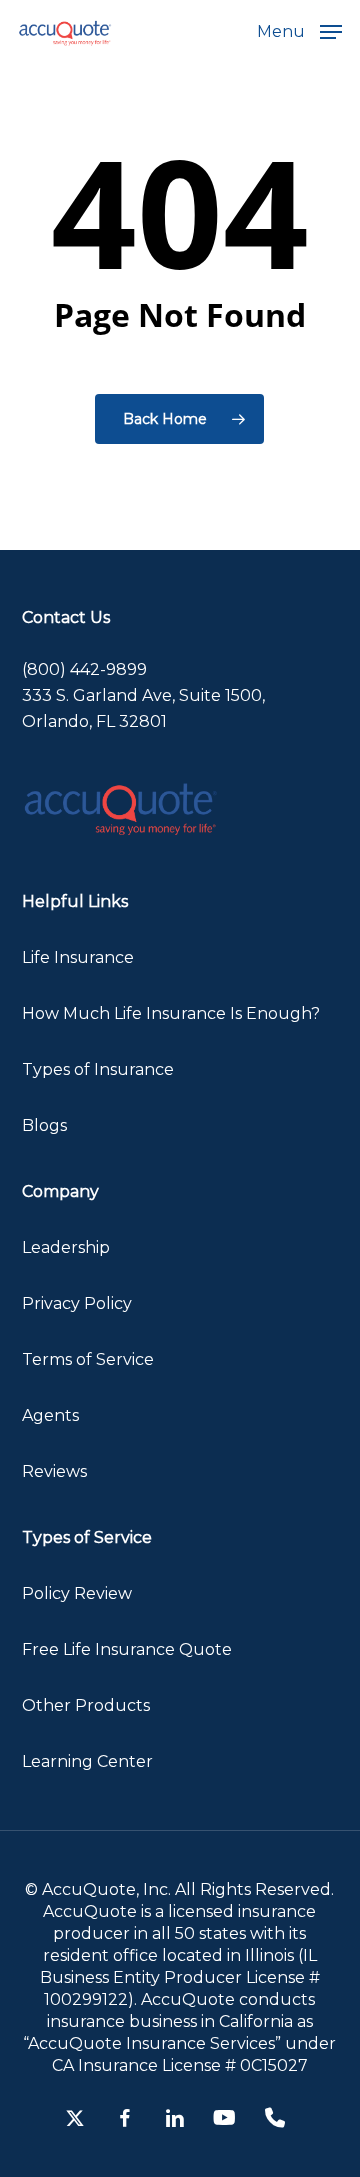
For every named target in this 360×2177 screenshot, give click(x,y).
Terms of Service (88, 1359)
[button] (299, 31)
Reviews (54, 1471)
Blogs (44, 1125)
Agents (50, 1415)
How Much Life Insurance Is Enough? (171, 1013)
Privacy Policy (77, 1303)
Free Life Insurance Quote (127, 1649)
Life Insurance (78, 957)
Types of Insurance (98, 1069)
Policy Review (77, 1593)
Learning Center (87, 1761)
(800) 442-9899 (84, 669)
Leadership (66, 1247)
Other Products (86, 1705)
